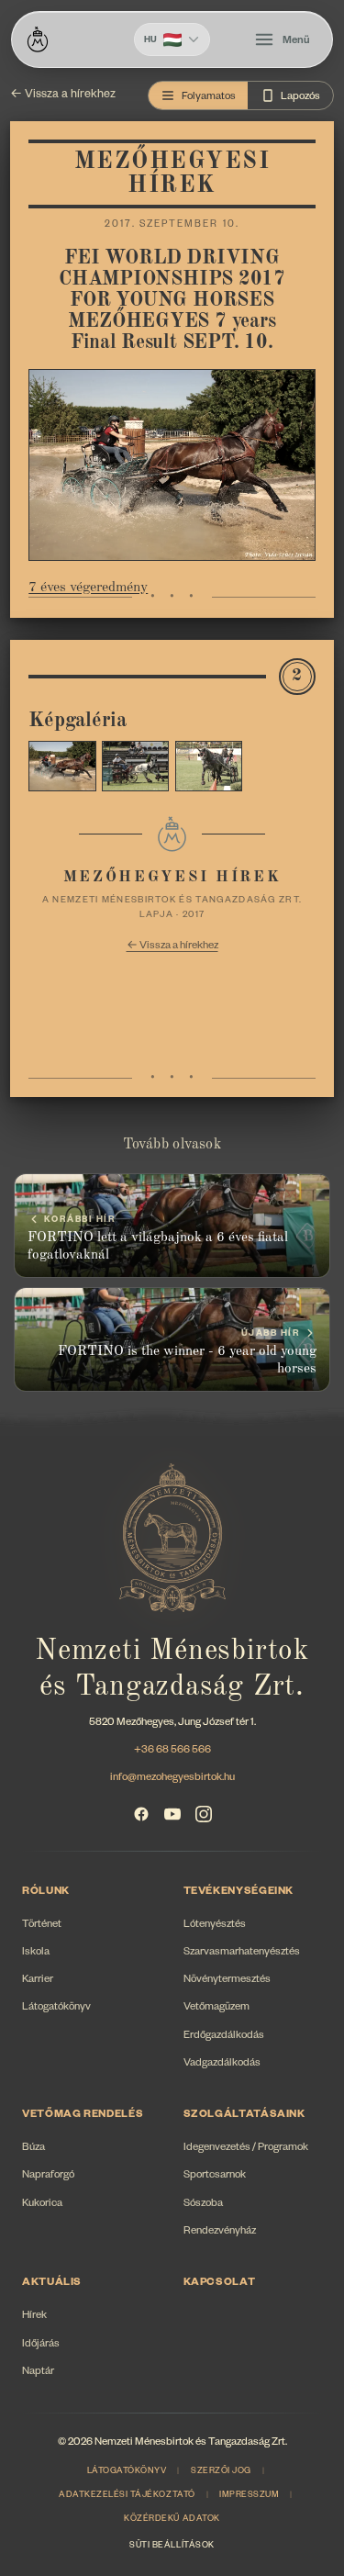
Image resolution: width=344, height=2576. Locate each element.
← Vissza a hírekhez (63, 95)
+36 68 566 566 (172, 1751)
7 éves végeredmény (88, 588)
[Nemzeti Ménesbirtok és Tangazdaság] (38, 39)
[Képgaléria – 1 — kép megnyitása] (62, 766)
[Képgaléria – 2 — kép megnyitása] (135, 766)
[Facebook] (141, 1814)
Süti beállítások (172, 2547)
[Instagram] (204, 1814)
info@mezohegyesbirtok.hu (172, 1779)
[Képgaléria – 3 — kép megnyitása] (209, 766)
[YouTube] (172, 1814)
